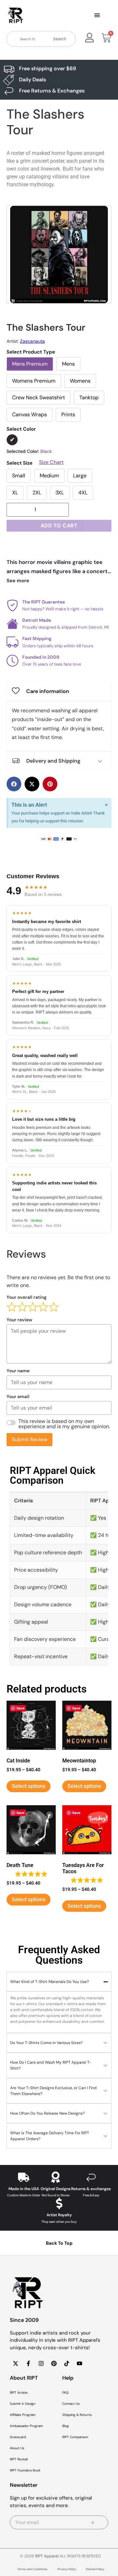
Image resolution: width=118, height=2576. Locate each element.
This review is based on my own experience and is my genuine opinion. (64, 1424)
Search (60, 39)
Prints (68, 414)
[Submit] (92, 2522)
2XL (37, 493)
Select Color (21, 429)
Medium (49, 476)
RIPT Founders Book (25, 2470)
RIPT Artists (19, 2393)
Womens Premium (34, 381)
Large (80, 476)
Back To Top (59, 2243)
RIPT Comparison (75, 2437)
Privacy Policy (67, 2569)
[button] (97, 16)
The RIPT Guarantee (44, 602)
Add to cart (59, 526)
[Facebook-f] (28, 2363)
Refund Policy (95, 2569)
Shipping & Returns (77, 2415)
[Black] (12, 440)
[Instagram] (41, 2363)
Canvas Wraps (29, 414)
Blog (66, 2426)
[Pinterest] (54, 2363)
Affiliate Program (23, 2415)
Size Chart (51, 462)
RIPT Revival (19, 2459)
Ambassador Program (26, 2426)
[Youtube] (79, 2363)
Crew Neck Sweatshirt (39, 397)
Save (20, 1708)
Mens (68, 364)
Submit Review (29, 1439)
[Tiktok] (67, 2363)
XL (15, 493)
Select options (29, 1786)
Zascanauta (32, 341)
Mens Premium (30, 364)
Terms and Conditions (32, 2569)
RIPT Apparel (47, 2556)
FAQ (65, 2393)
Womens (80, 381)
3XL (60, 493)
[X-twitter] (15, 2363)
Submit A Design (23, 2404)
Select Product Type (31, 352)
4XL (83, 493)
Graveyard (18, 2437)
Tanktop (89, 397)
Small (19, 476)
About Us (17, 2448)
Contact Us (71, 2404)
